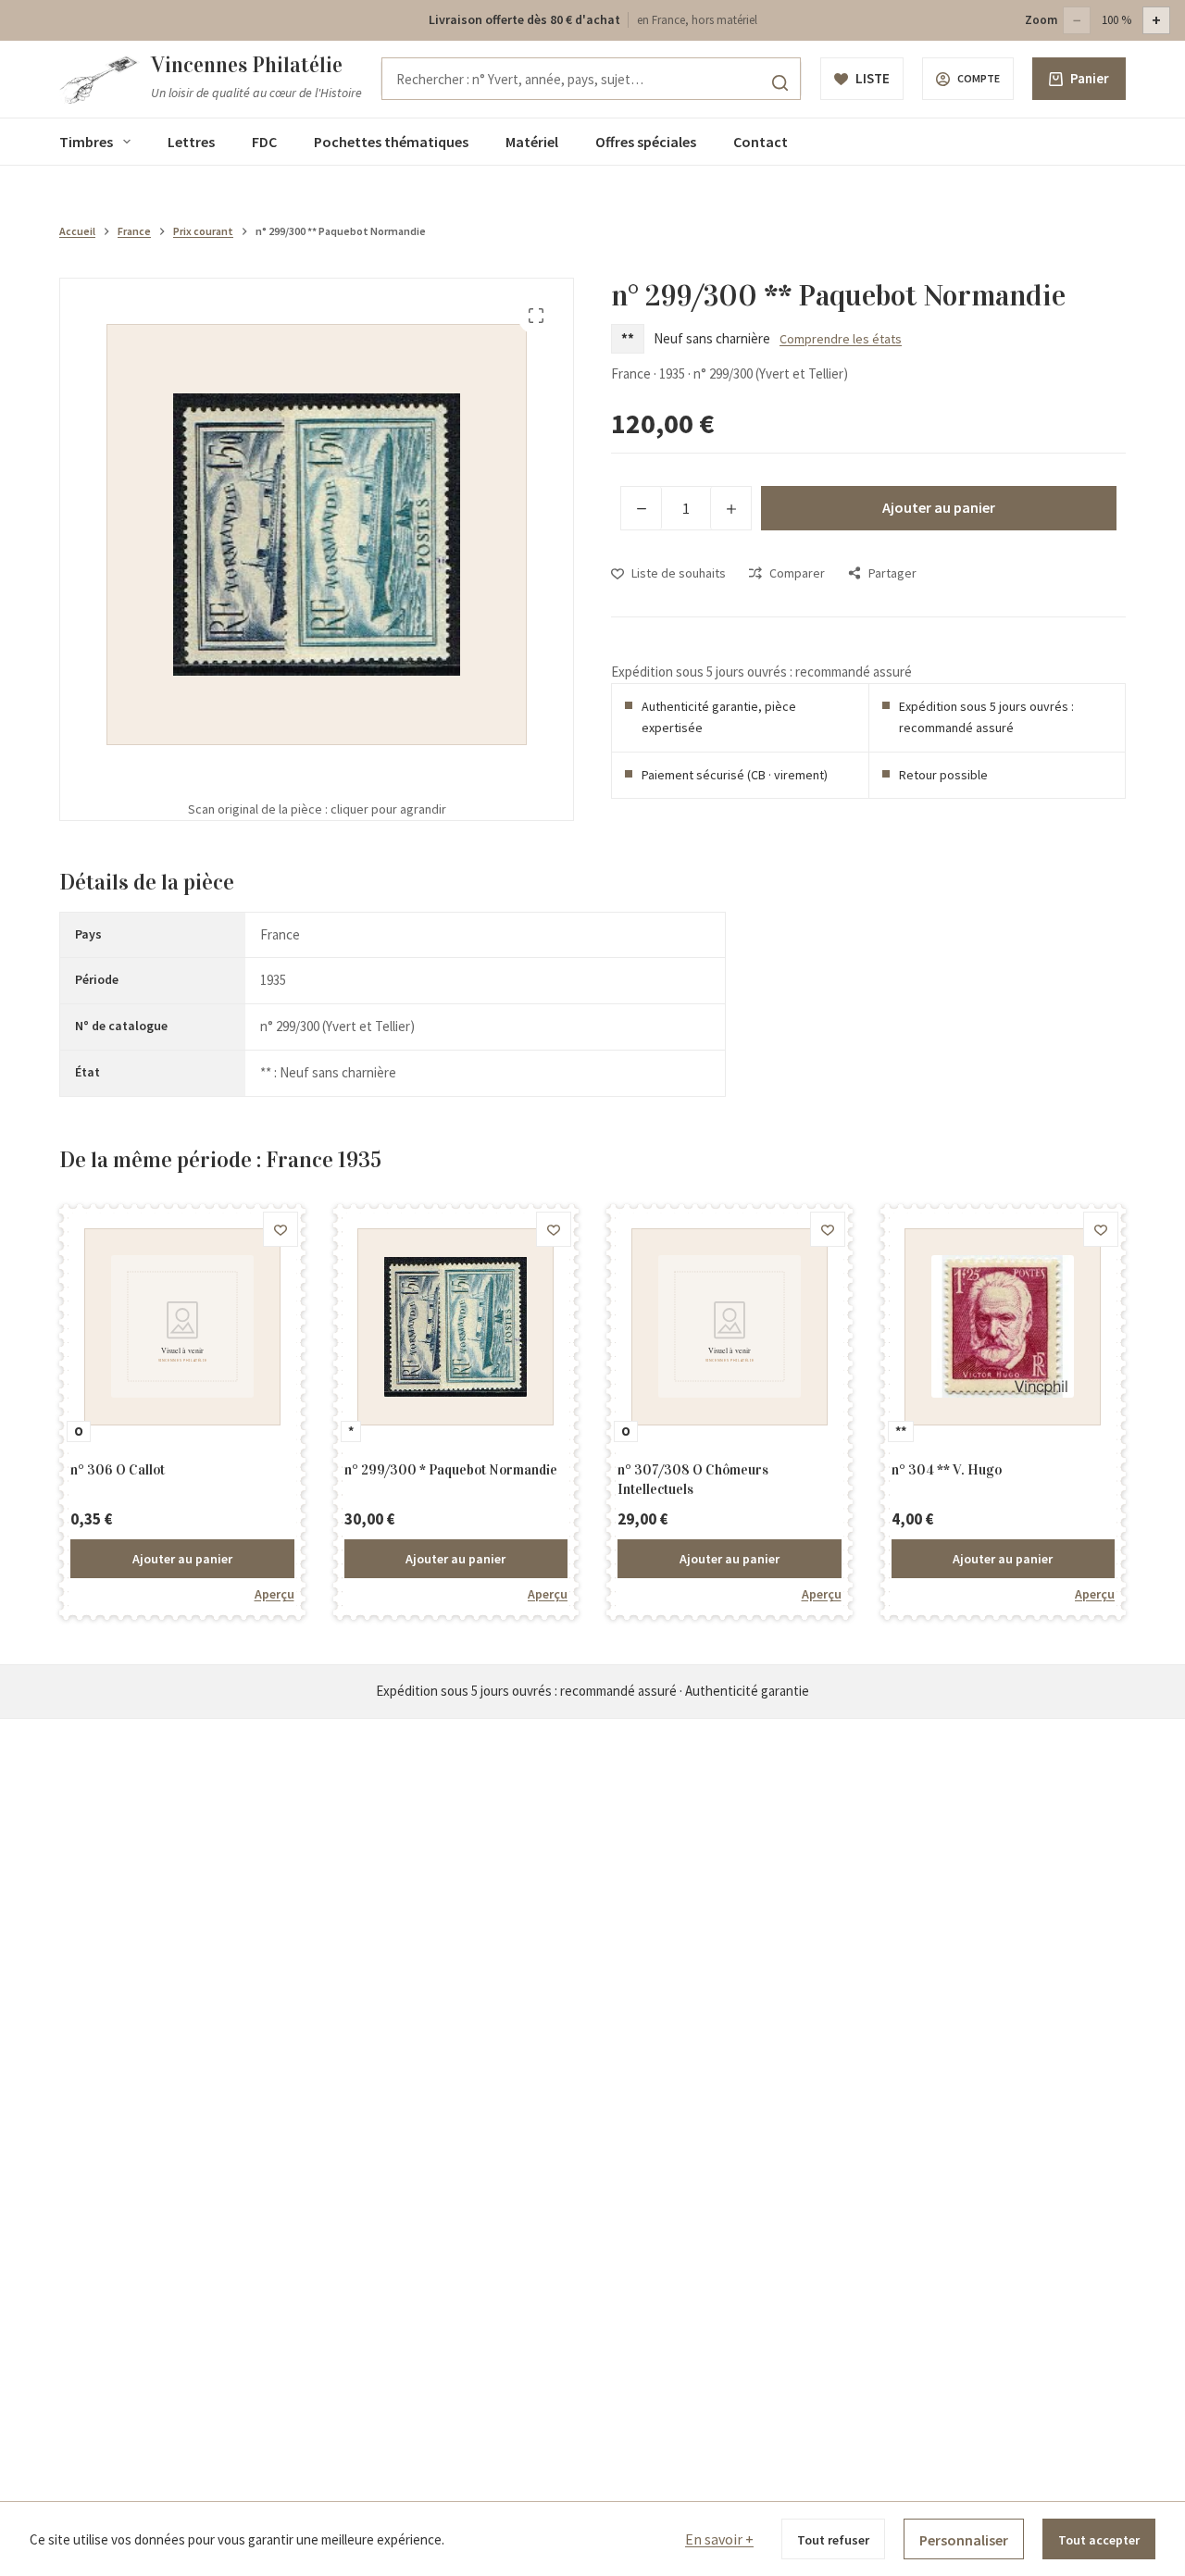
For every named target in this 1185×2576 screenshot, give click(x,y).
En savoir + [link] (719, 2539)
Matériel (532, 142)
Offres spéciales (646, 142)
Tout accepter (1099, 2540)
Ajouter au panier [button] (182, 1559)
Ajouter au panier (939, 507)
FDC (264, 142)
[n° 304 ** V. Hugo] (1004, 1327)
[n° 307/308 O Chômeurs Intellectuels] (730, 1327)
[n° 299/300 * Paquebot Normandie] (456, 1327)
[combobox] (591, 79)
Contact (761, 142)
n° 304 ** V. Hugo (947, 1470)
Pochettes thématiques (391, 142)
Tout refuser (833, 2540)
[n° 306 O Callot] (182, 1327)
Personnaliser (964, 2540)
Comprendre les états (841, 339)
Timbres (86, 142)
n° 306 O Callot (118, 1470)
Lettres (191, 142)
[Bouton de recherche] (780, 82)
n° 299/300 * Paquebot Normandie (451, 1470)
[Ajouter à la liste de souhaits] (281, 1229)
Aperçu (274, 1594)
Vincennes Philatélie (247, 65)
